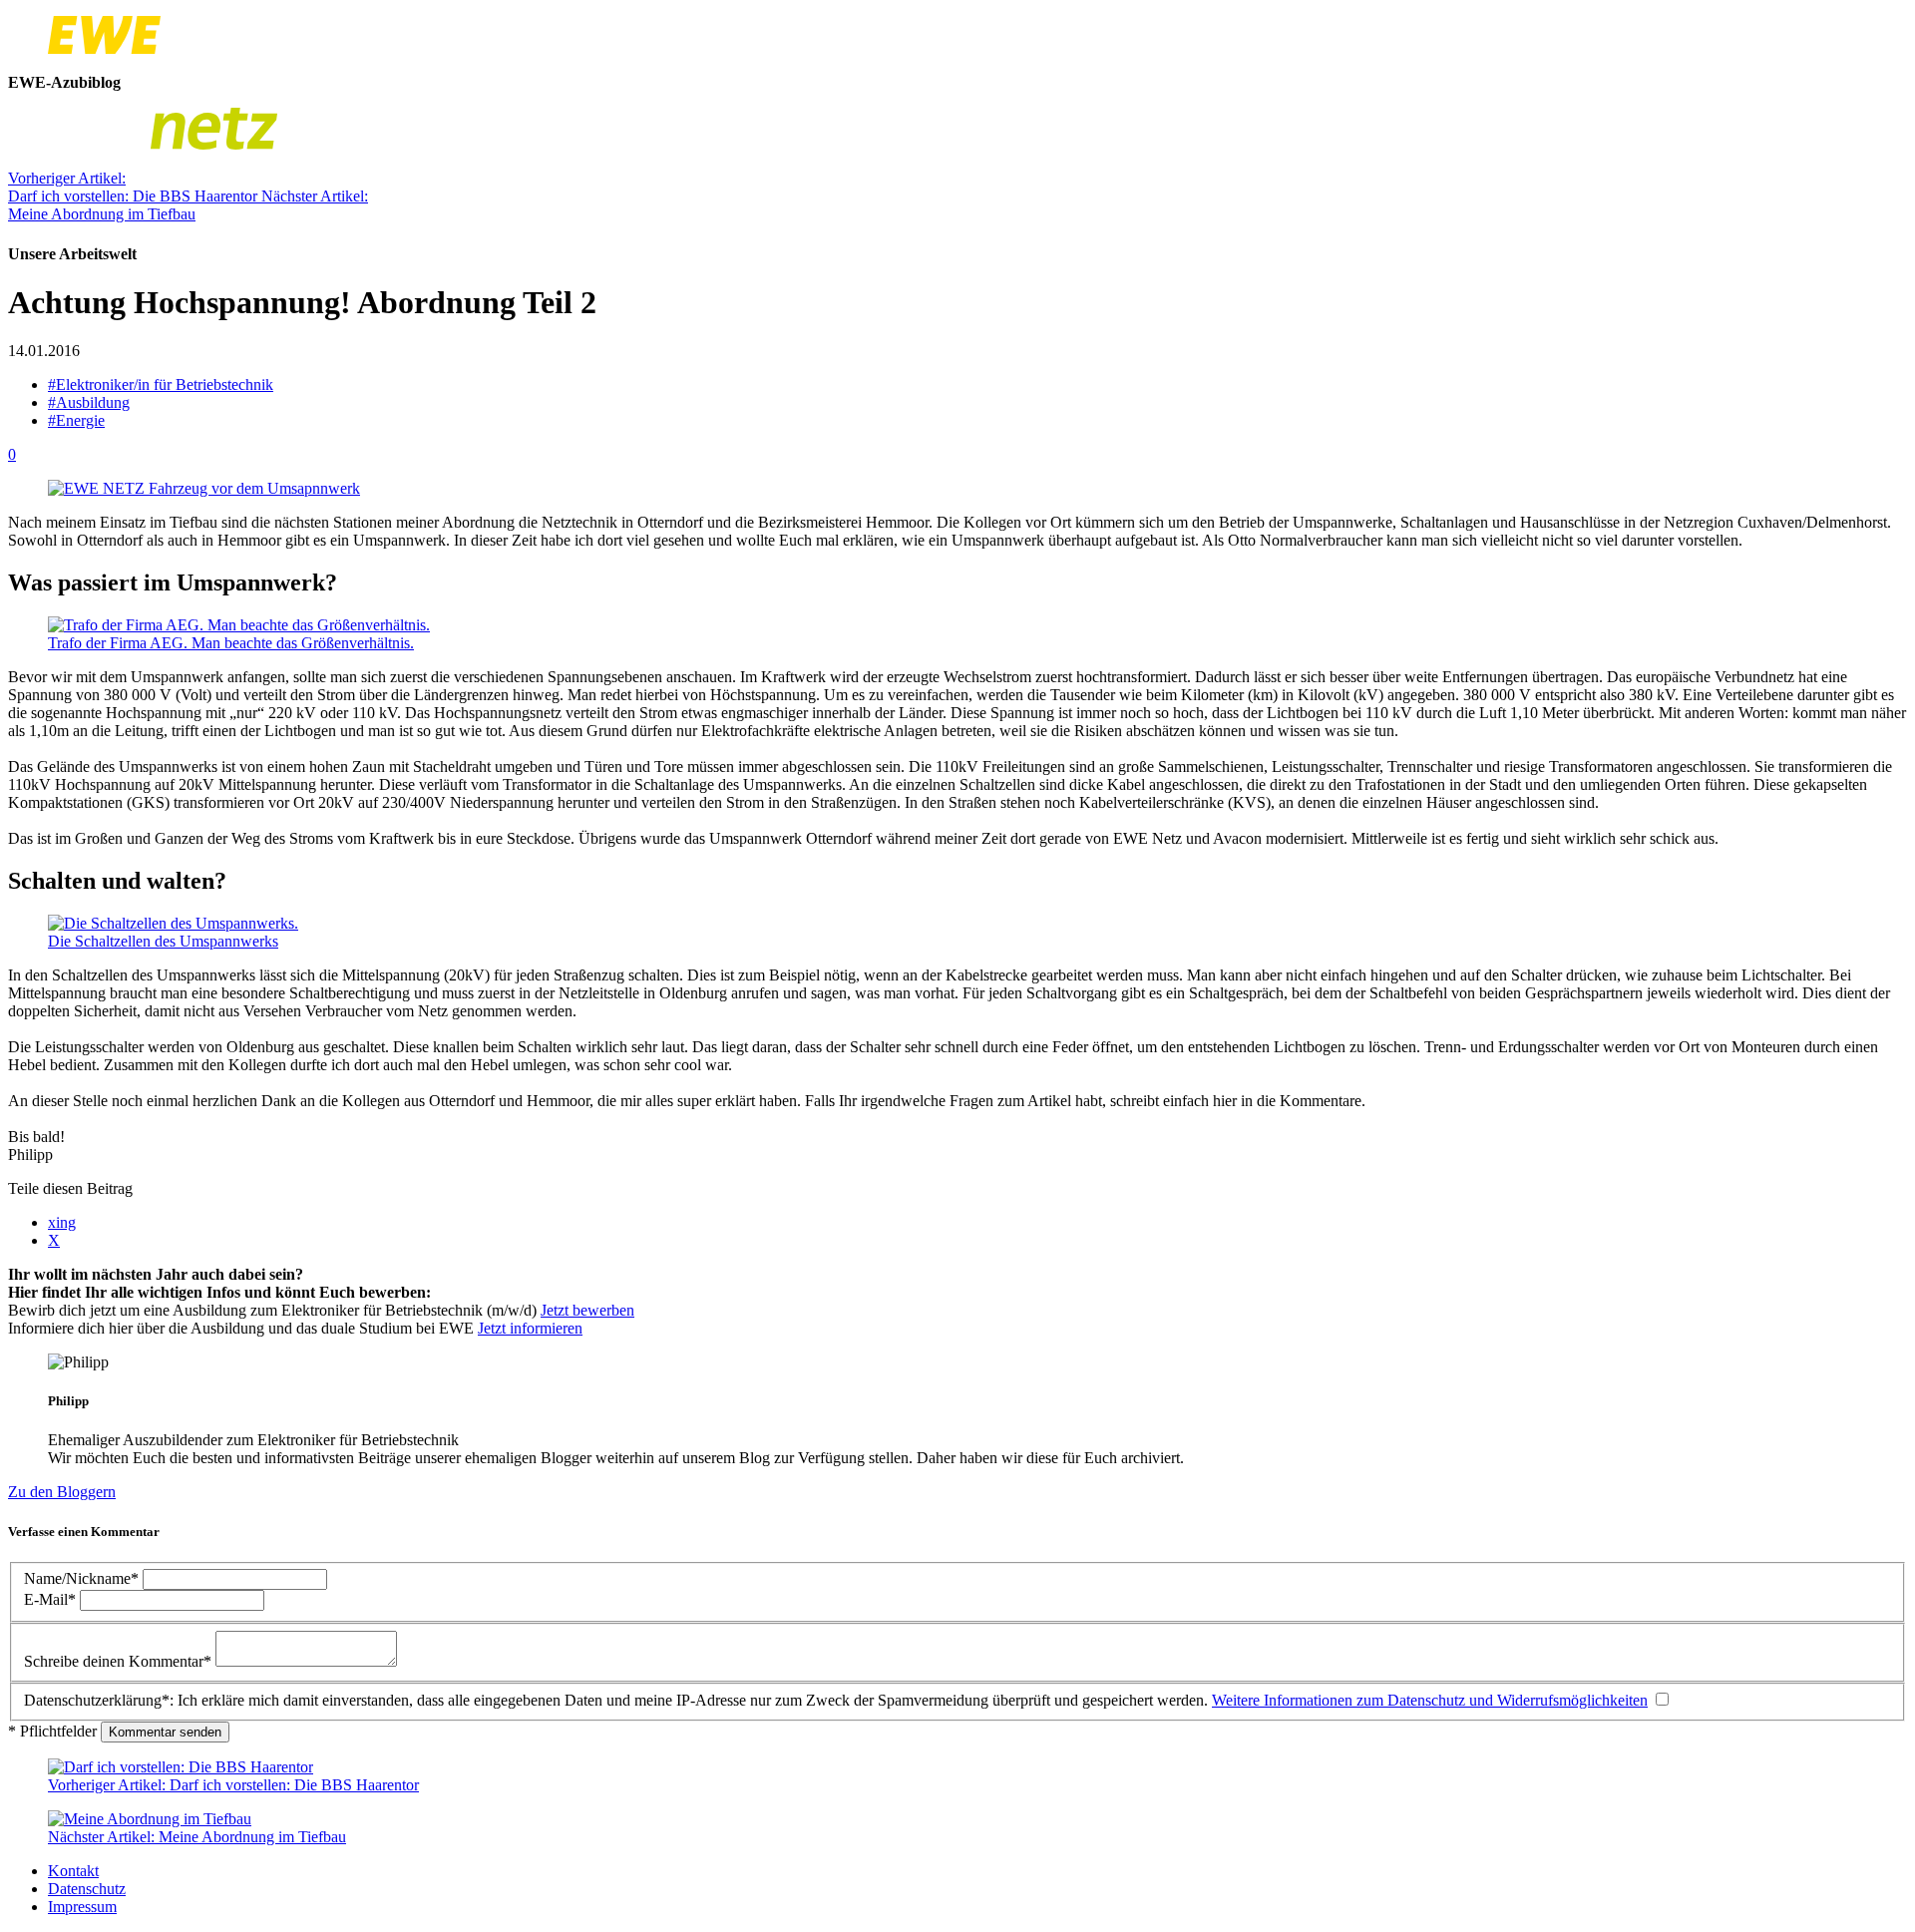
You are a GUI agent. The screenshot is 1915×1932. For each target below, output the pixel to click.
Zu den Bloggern (62, 1492)
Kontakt (73, 1871)
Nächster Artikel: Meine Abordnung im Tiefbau (188, 205)
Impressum (82, 1907)
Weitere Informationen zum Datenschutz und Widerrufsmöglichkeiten (1430, 1700)
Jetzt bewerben (587, 1310)
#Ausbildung (89, 402)
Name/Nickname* (83, 1578)
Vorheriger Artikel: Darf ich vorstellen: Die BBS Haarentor (135, 187)
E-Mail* (52, 1599)
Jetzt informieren (530, 1328)
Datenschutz (87, 1889)
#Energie (76, 420)
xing (62, 1222)
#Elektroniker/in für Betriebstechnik (161, 385)
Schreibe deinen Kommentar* (120, 1661)
